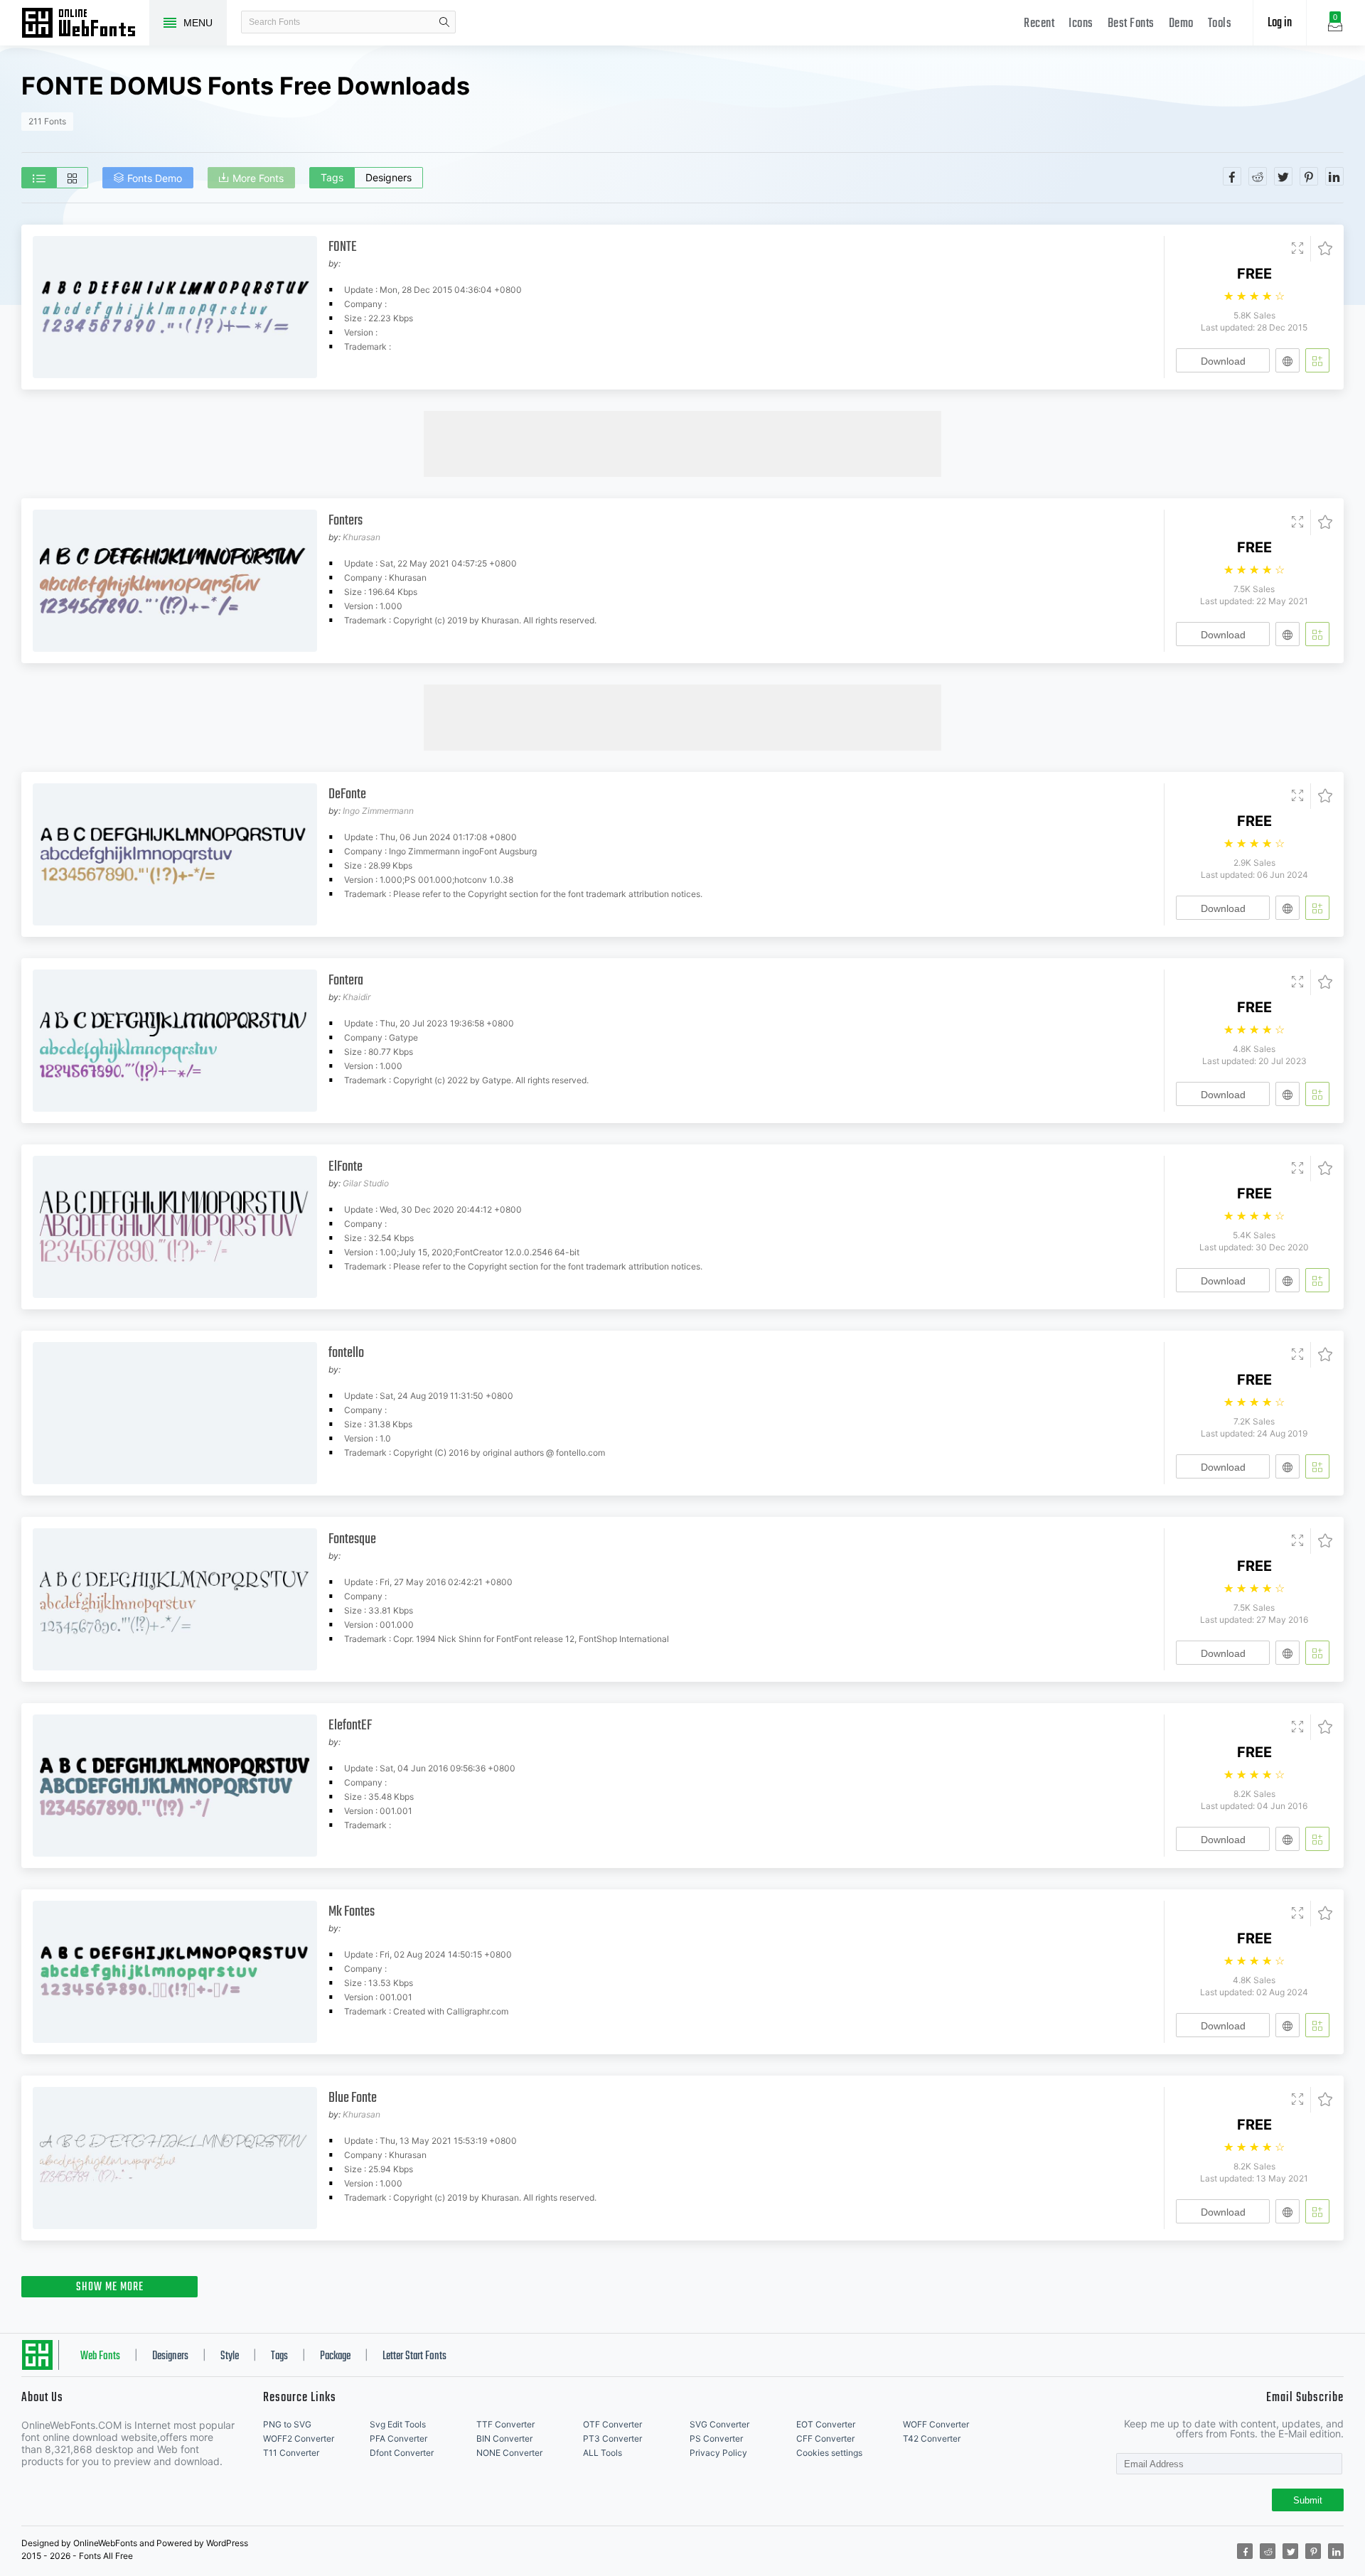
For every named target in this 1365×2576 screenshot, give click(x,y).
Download (1223, 361)
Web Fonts (100, 2356)
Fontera (346, 981)
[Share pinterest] (1309, 176)
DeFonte (347, 794)
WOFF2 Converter (299, 2438)
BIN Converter (504, 2438)
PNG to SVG (287, 2424)
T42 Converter (932, 2438)
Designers (389, 177)
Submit (1308, 2500)
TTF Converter (505, 2424)
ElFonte (346, 1167)
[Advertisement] (682, 443)
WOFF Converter (936, 2424)
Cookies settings (829, 2453)
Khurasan (362, 537)
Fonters (346, 521)
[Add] (1317, 360)
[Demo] (1297, 249)
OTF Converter (612, 2424)
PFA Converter (398, 2438)
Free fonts (85, 24)
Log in (1280, 23)
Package (335, 2356)
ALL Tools (603, 2453)
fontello (346, 1353)
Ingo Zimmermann (378, 811)
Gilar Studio (366, 1183)
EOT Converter (826, 2424)
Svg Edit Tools (398, 2424)
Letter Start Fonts (414, 2356)
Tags (332, 177)
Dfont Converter (402, 2453)
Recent (1039, 24)
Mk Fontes (352, 1912)
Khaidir (357, 997)
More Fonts (258, 178)
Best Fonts (1131, 24)
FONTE (343, 247)
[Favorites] (1321, 249)
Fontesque (352, 1539)
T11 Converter (291, 2453)
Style (230, 2356)
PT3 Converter (612, 2438)
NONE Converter (509, 2453)
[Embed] (1288, 360)
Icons (1081, 24)
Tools (1220, 24)
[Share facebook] (1232, 176)
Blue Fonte (353, 2098)
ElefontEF (350, 1726)
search (444, 22)
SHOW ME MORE (110, 2287)
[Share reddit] (1258, 176)
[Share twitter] (1283, 176)
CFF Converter (825, 2438)
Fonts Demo (155, 178)
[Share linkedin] (1334, 176)
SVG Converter (719, 2424)
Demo (1181, 24)
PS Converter (716, 2438)
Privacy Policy (718, 2453)
